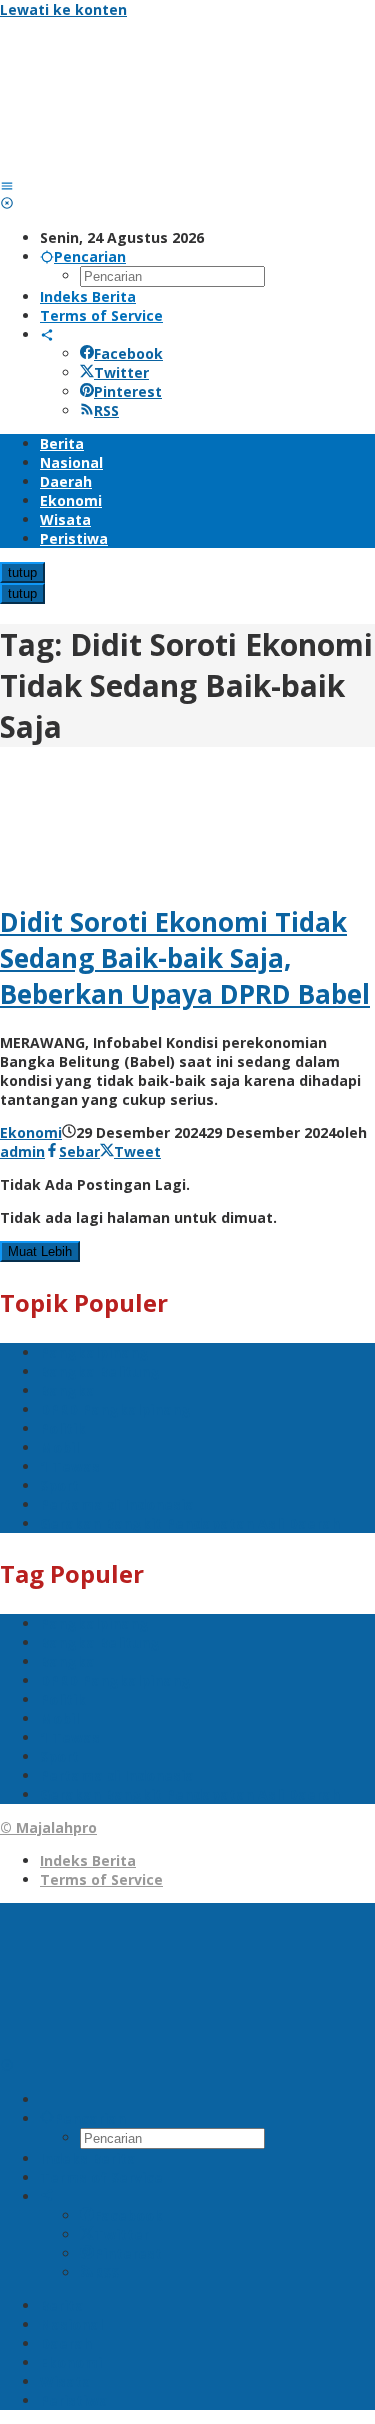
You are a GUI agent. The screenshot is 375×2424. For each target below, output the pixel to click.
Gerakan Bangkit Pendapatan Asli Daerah (190, 1523)
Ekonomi (31, 1132)
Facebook (128, 353)
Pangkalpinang (94, 1352)
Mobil (59, 1447)
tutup (22, 572)
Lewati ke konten (63, 9)
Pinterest (128, 391)
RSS (106, 410)
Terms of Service (101, 1879)
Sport (59, 1485)
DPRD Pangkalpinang (115, 1409)
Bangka (67, 1390)
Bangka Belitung (100, 1371)
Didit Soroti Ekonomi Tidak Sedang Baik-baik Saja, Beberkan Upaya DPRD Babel (185, 958)
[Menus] (7, 185)
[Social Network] (47, 334)
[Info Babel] (150, 166)
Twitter (121, 372)
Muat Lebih (40, 1251)
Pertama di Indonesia (117, 1504)
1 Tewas (70, 1466)
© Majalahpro (48, 1827)
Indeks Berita (88, 1860)
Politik (63, 1428)
